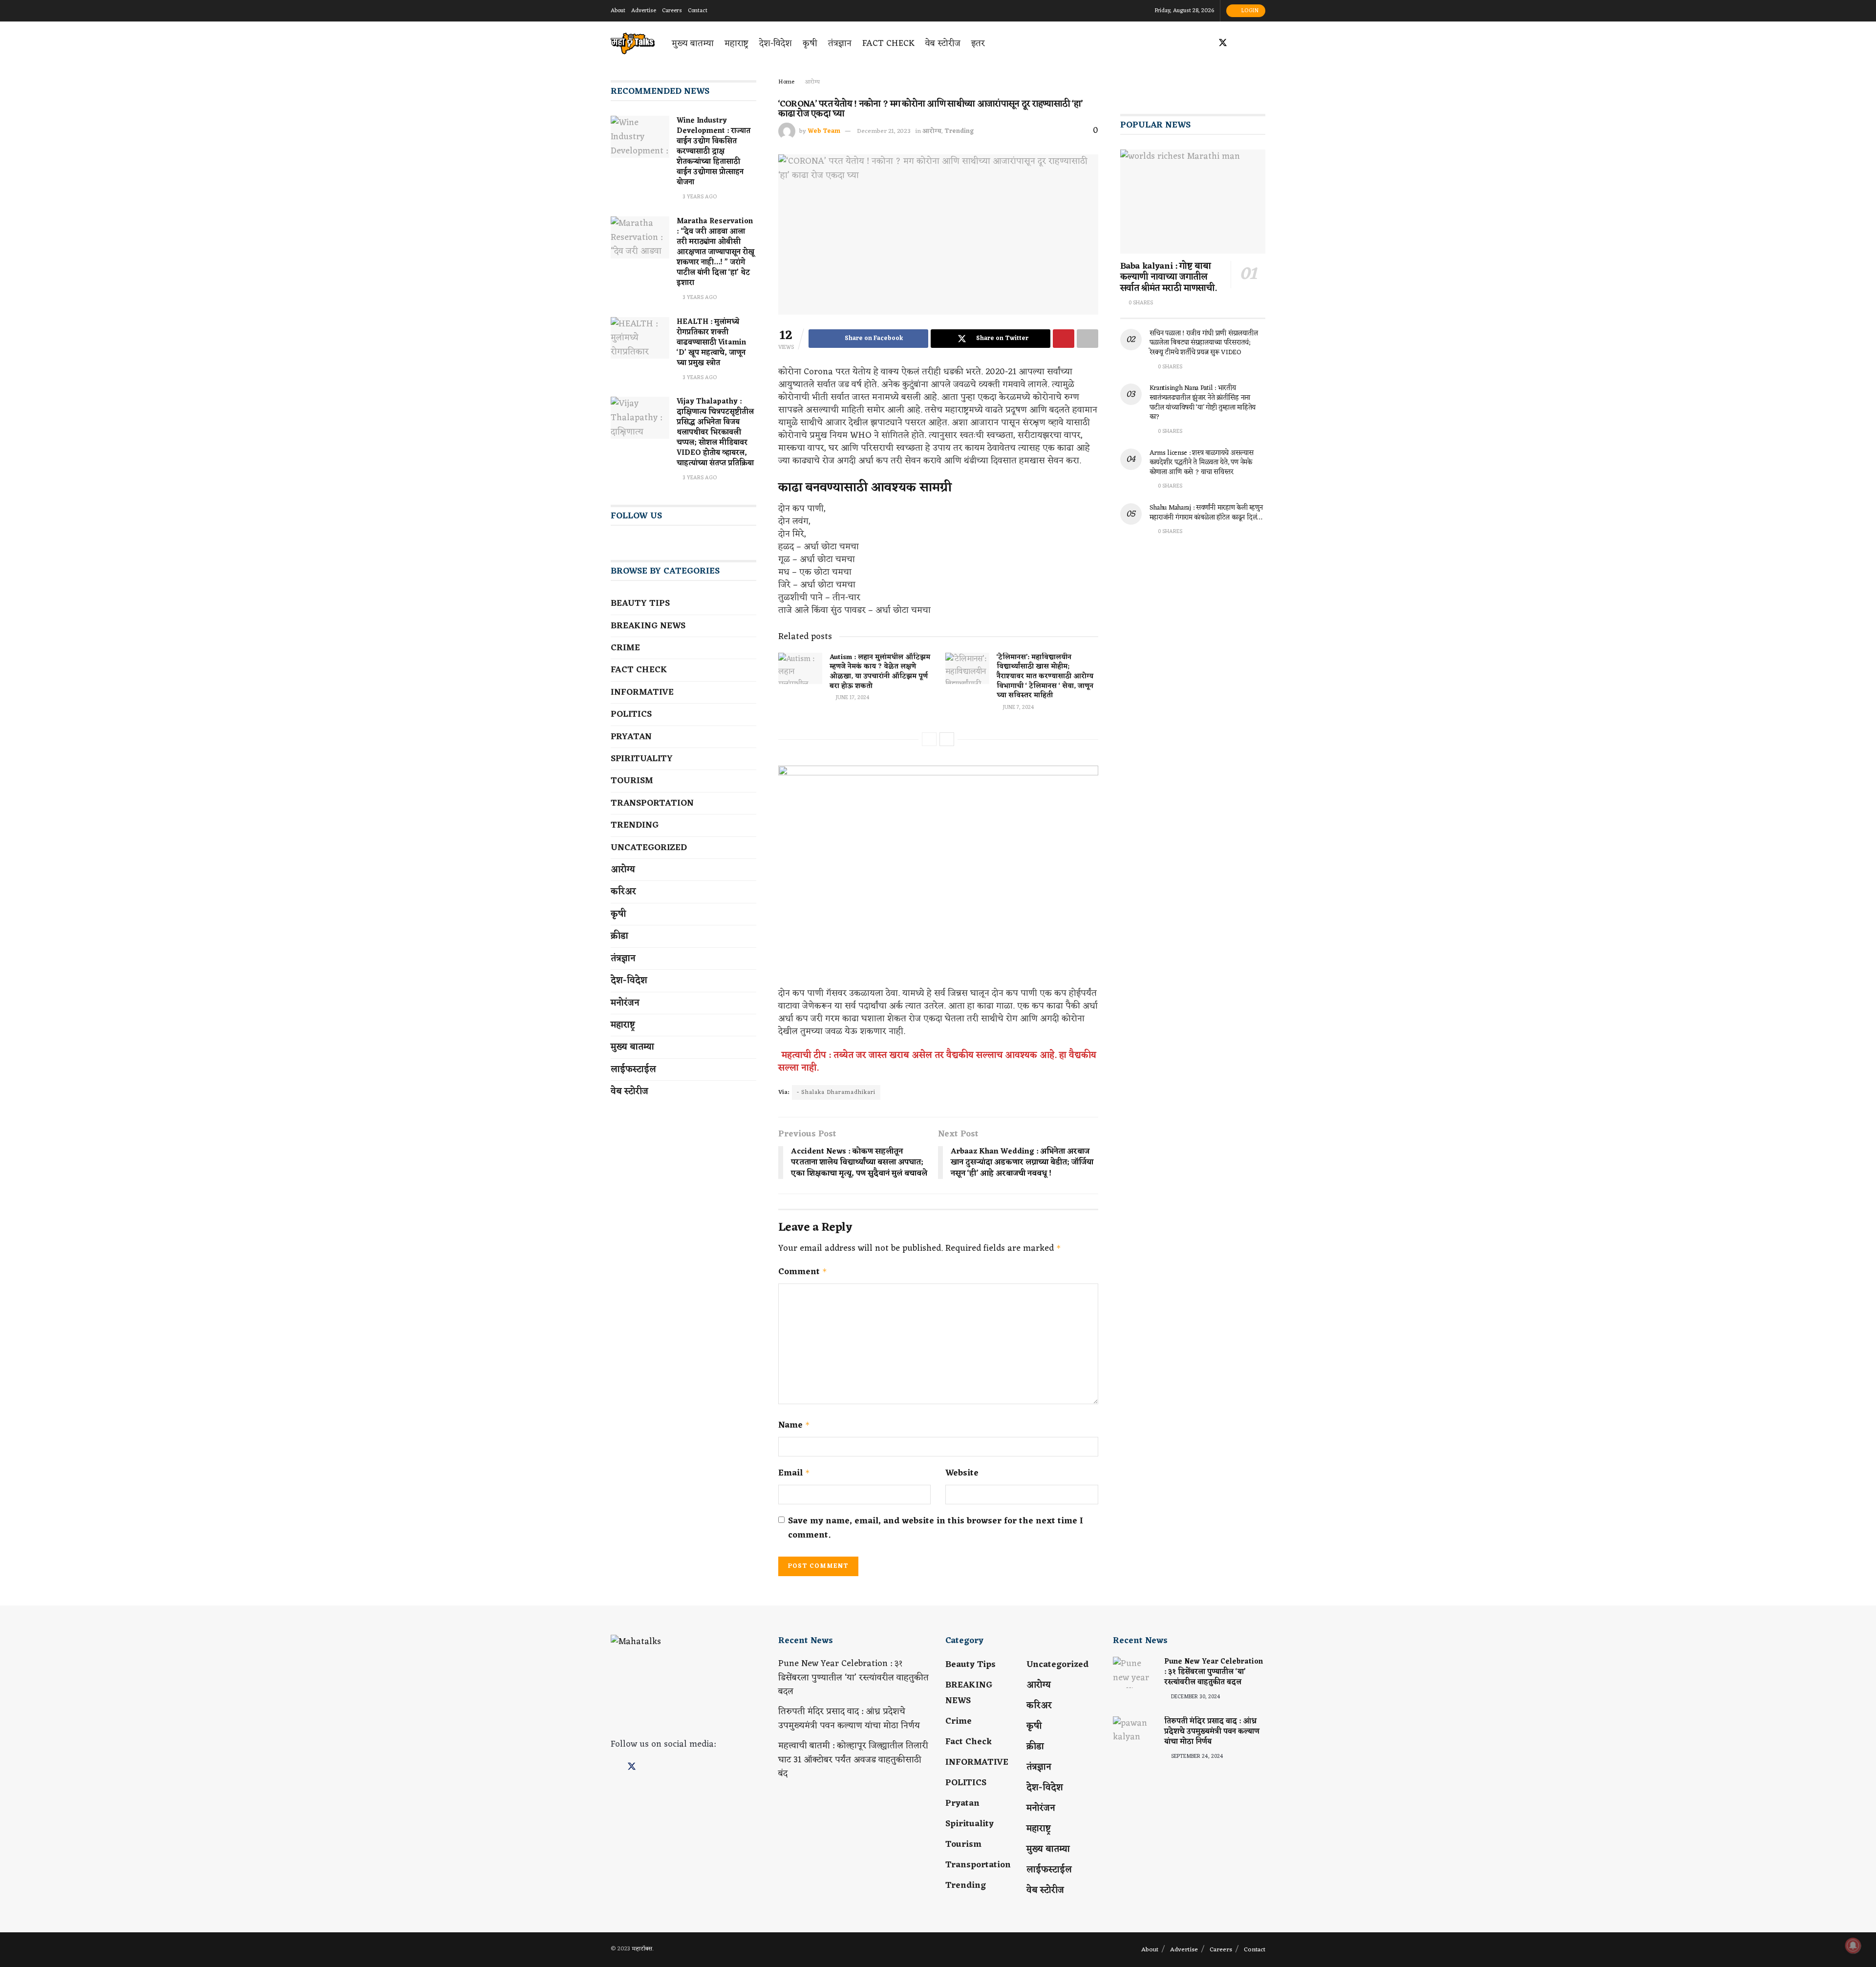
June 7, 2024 (1018, 707)
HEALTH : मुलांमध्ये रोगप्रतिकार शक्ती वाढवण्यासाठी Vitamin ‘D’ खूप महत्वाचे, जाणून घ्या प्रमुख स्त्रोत (711, 343)
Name (794, 1425)
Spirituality (642, 759)
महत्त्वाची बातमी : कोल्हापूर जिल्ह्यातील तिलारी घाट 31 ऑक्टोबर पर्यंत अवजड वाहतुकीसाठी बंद (853, 1760)
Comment (803, 1272)
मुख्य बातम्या (693, 43)
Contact (698, 11)
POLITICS (631, 714)
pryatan (631, 737)
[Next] (947, 739)
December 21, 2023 (884, 131)
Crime (625, 648)
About (618, 11)
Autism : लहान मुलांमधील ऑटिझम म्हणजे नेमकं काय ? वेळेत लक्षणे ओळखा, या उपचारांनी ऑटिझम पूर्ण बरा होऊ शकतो (880, 672)
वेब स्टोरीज (943, 43)
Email (794, 1473)
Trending (959, 131)
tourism (632, 781)
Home (786, 82)
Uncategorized (649, 848)
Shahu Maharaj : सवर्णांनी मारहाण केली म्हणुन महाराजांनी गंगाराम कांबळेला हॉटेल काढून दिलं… (1206, 513)
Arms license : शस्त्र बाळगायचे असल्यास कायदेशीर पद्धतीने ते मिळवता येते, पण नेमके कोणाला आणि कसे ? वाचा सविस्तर (1202, 463)
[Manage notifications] (1853, 1946)
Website (962, 1473)
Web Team (824, 131)
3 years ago (699, 197)
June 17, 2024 (852, 698)
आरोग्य (812, 82)
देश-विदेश (776, 43)
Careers (672, 11)
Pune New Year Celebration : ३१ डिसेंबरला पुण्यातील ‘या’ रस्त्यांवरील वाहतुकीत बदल (853, 1678)
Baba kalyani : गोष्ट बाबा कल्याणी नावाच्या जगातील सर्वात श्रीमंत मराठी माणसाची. (1169, 277)
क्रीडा (619, 936)
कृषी (810, 43)
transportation (652, 803)
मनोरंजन (625, 1003)
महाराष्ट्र (736, 43)
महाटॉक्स (642, 1949)
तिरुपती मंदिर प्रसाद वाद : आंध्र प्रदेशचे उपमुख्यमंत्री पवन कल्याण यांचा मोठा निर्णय (849, 1719)
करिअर (623, 892)
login (1249, 11)
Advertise (644, 11)
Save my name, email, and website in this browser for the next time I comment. (936, 1528)
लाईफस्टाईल (633, 1069)
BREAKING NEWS (648, 626)
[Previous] (929, 739)
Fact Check (888, 43)
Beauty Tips (640, 603)
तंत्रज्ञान (840, 43)
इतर (978, 43)
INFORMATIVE (642, 692)
